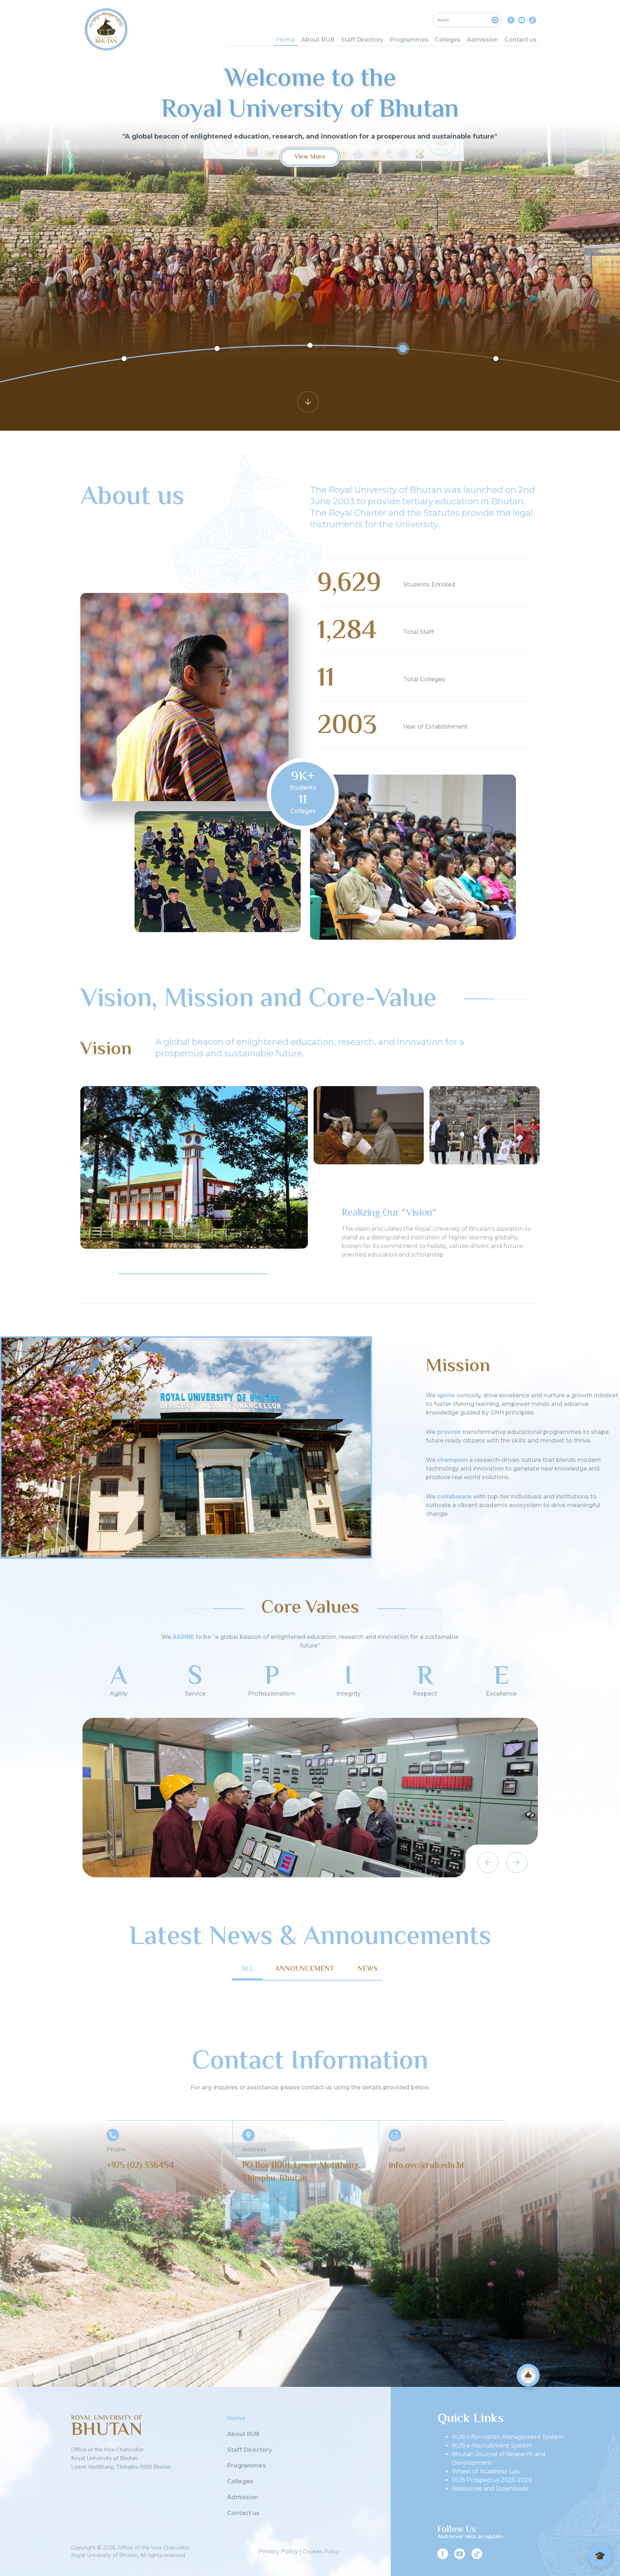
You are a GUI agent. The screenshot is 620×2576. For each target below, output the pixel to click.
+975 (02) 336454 (140, 2166)
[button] (99, 1274)
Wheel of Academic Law (486, 2471)
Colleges (448, 40)
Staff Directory (362, 40)
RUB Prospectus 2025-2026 (492, 2480)
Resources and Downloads (490, 2489)
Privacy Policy (278, 2551)
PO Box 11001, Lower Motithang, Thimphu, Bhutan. (301, 2172)
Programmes (409, 40)
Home (286, 40)
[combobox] (467, 20)
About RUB (318, 40)
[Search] (495, 20)
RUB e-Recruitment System (492, 2446)
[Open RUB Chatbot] (528, 2375)
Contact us (520, 40)
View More (310, 157)
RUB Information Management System (508, 2437)
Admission (482, 40)
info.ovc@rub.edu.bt (427, 2166)
